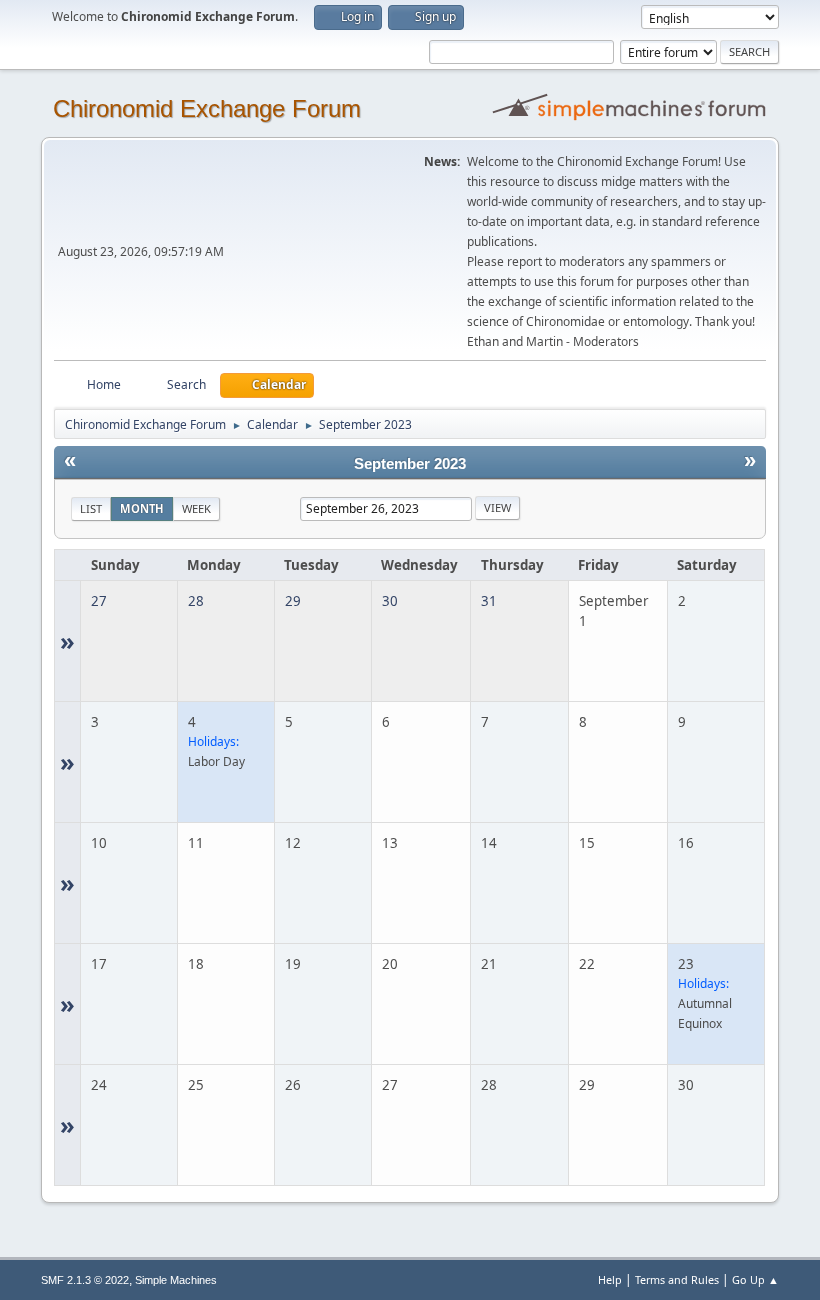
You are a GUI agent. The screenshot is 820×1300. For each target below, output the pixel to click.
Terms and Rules (677, 1279)
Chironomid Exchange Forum (207, 108)
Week (196, 508)
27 (99, 601)
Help (610, 1279)
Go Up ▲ (755, 1279)
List (91, 508)
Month (142, 508)
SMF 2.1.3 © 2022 (85, 1280)
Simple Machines (176, 1280)
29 (293, 601)
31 (489, 601)
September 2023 (410, 464)
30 (390, 601)
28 (196, 601)
